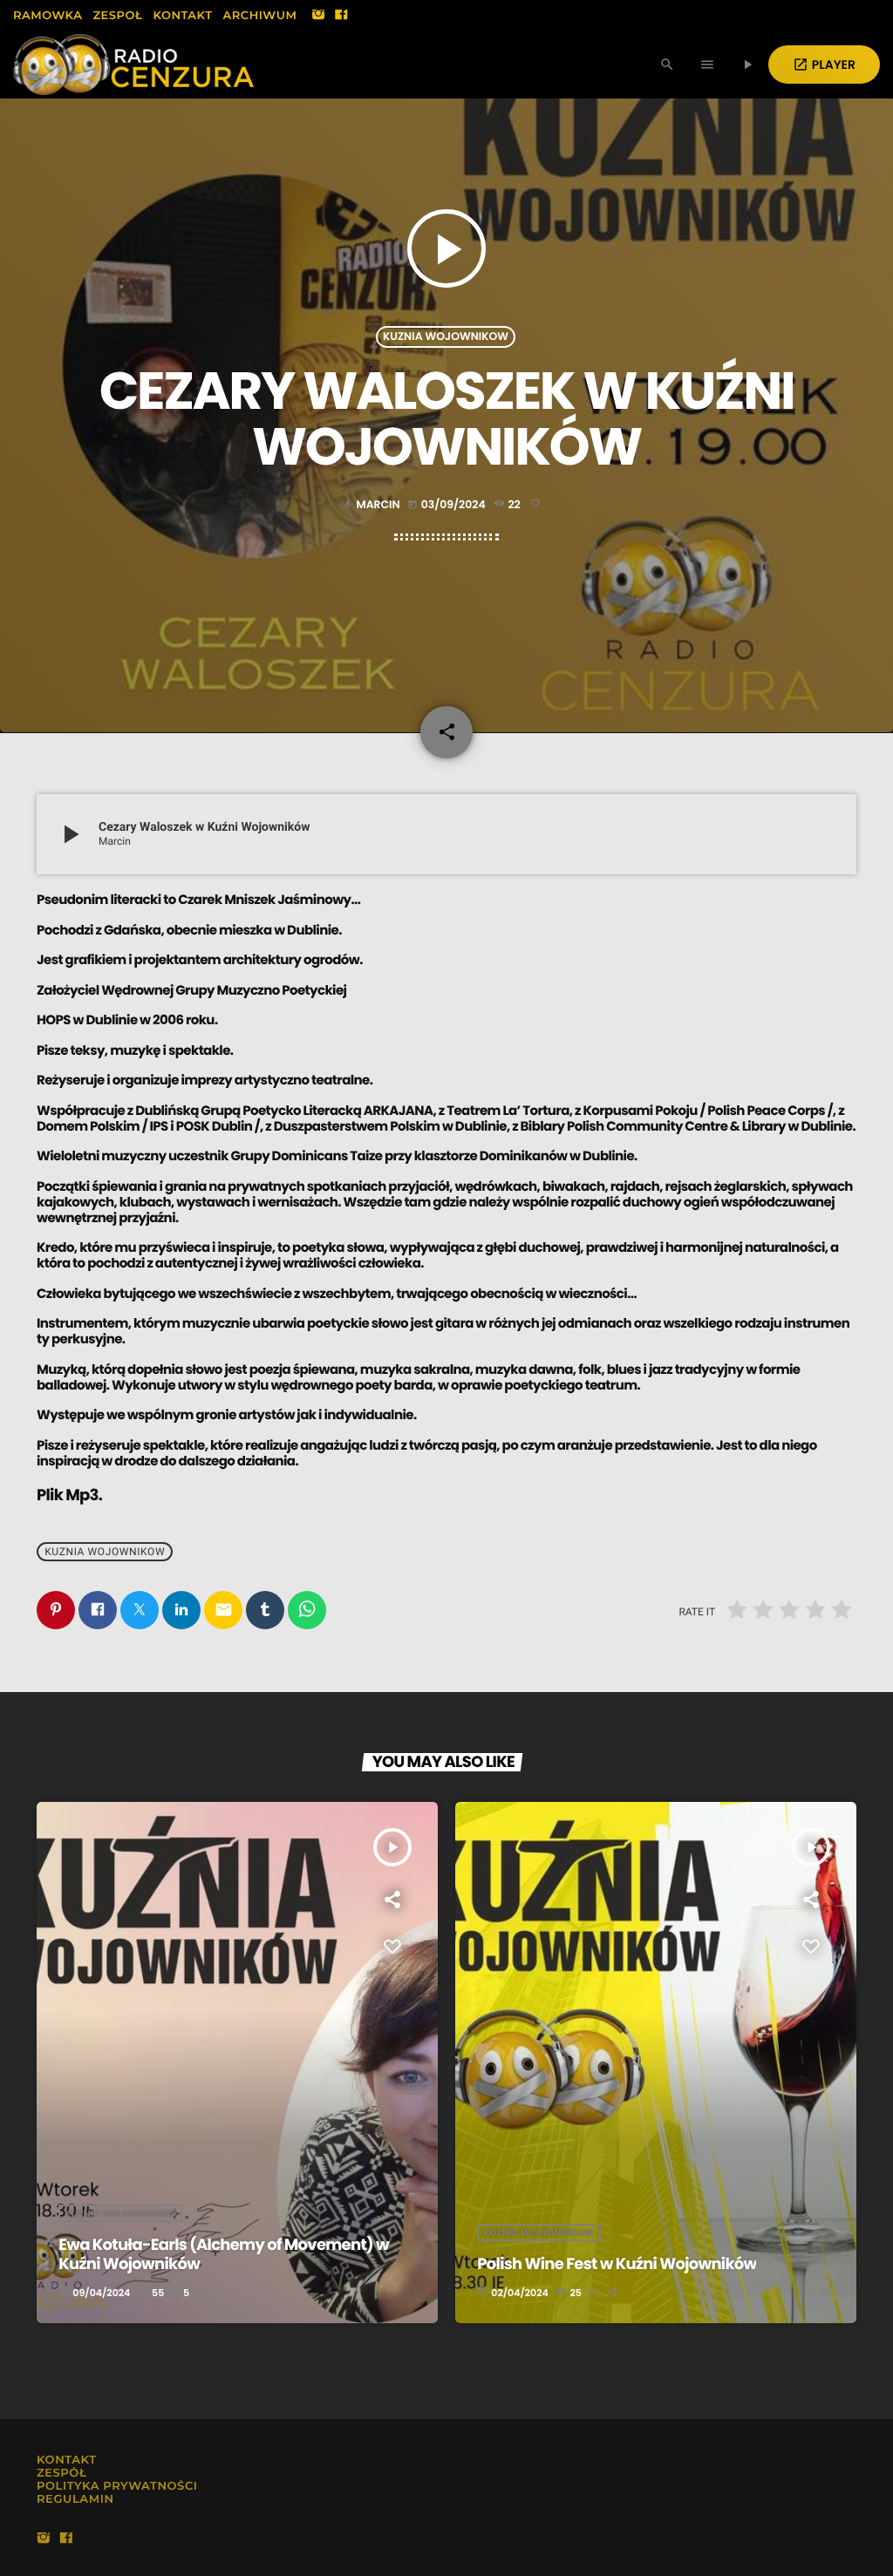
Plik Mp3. (69, 1495)
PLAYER (824, 65)
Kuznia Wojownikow (446, 337)
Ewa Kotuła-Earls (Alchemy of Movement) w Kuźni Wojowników (224, 2255)
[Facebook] (341, 16)
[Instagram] (318, 16)
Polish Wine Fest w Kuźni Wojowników (617, 2264)
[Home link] (133, 65)
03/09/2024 (448, 505)
